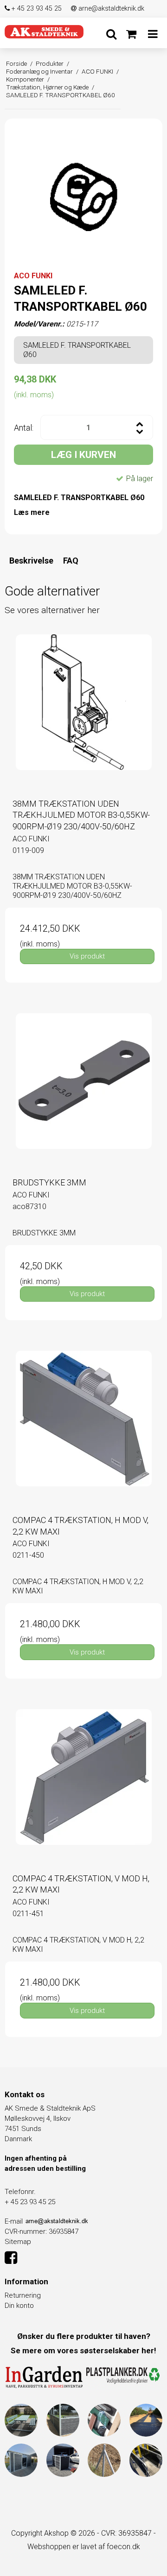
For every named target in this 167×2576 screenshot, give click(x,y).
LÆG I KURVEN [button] (83, 455)
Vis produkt (87, 956)
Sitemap (18, 2242)
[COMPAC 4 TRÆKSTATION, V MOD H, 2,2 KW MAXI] (83, 1787)
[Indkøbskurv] (131, 34)
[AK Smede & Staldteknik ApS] (44, 31)
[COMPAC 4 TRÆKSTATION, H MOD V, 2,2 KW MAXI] (83, 1429)
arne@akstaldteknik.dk (110, 9)
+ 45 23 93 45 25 (36, 9)
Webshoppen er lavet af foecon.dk (84, 2547)
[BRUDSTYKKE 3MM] (83, 1091)
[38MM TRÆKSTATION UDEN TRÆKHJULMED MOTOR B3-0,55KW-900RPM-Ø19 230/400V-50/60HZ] (83, 713)
